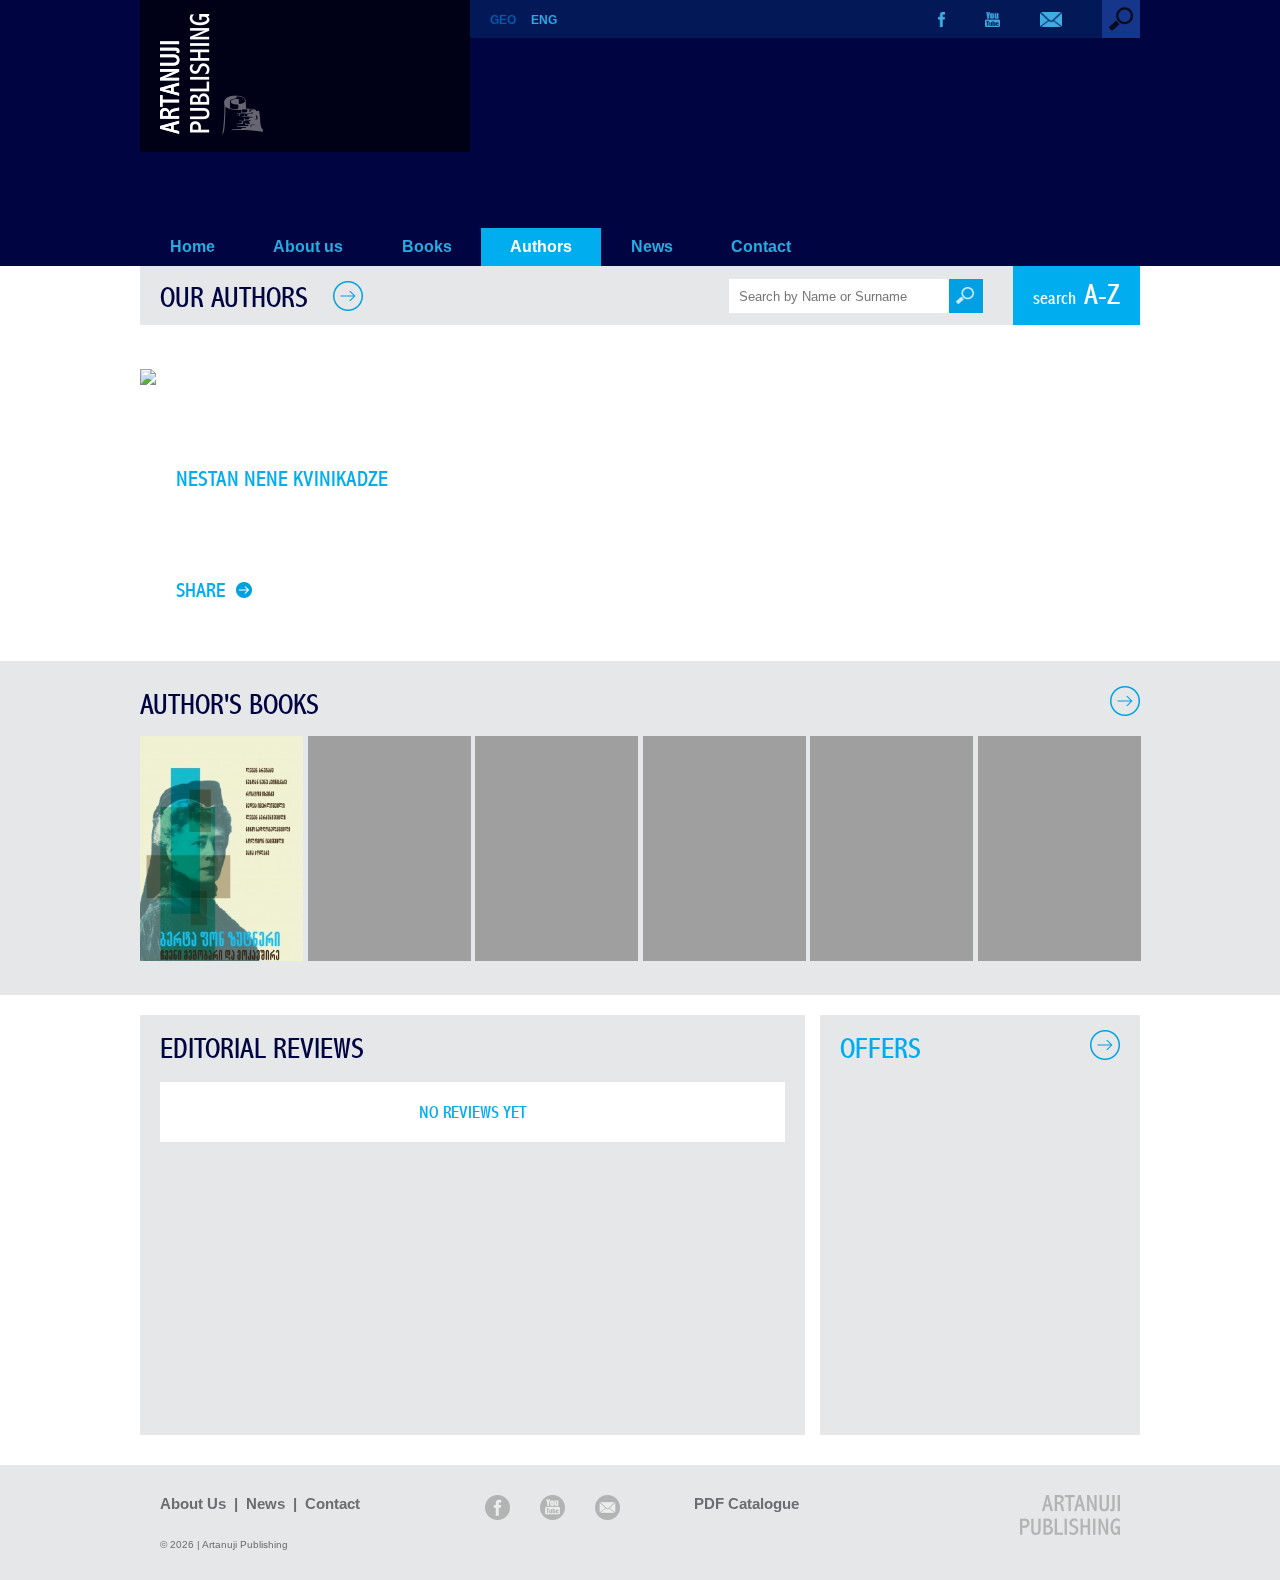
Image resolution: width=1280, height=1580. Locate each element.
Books (427, 246)
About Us (193, 1503)
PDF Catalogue (746, 1503)
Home (192, 246)
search (1076, 295)
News (652, 246)
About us (308, 246)
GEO (503, 20)
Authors (541, 246)
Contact (761, 246)
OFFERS (880, 1049)
